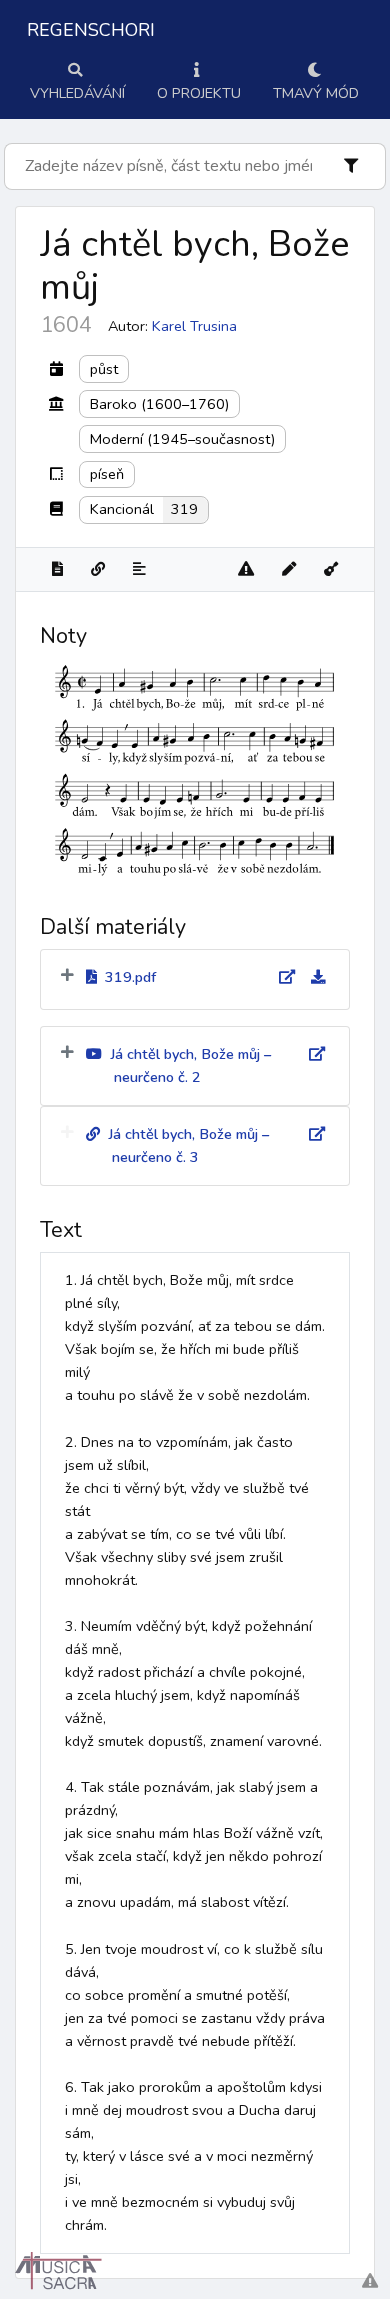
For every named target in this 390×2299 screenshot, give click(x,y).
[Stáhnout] (310, 977)
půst (104, 369)
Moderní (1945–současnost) (182, 439)
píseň (107, 474)
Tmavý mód (316, 93)
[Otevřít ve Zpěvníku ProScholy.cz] (331, 569)
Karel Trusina (194, 326)
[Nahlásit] (246, 569)
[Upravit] (289, 569)
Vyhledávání (77, 93)
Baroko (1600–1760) (159, 404)
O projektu (199, 93)
